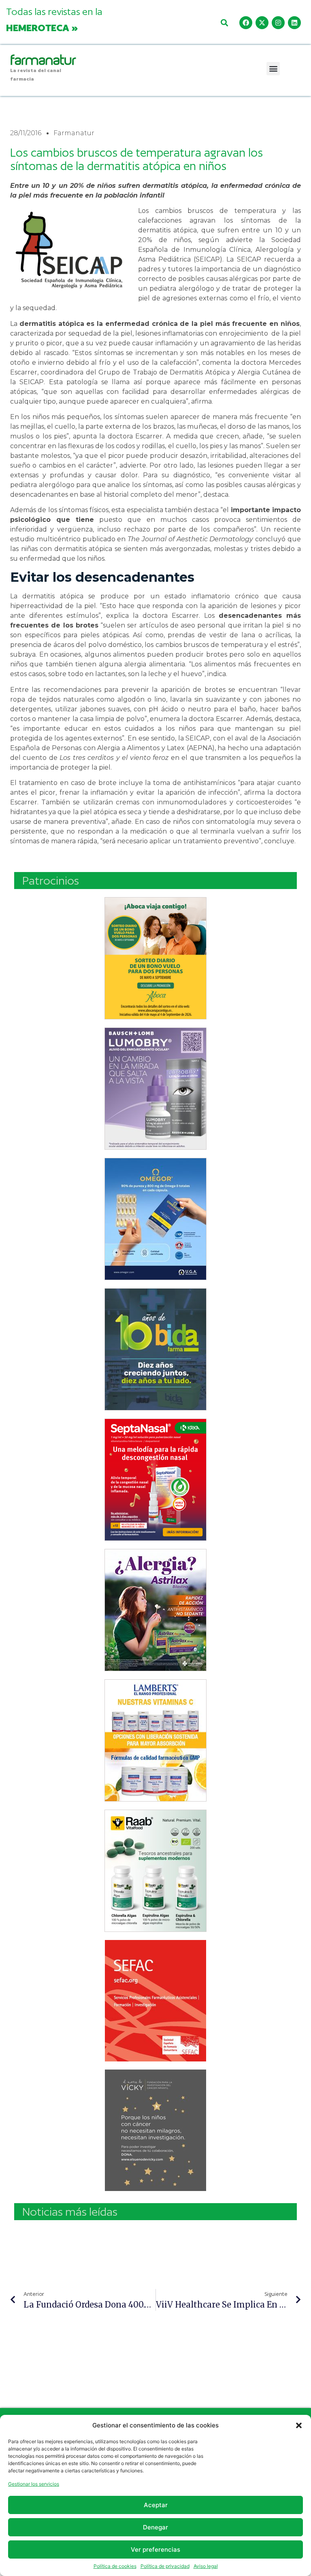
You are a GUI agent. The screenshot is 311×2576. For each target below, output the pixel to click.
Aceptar (156, 2505)
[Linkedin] (294, 23)
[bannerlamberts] (155, 958)
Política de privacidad (165, 2566)
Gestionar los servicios (34, 2484)
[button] (299, 2425)
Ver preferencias (155, 2549)
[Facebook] (246, 23)
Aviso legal (206, 2566)
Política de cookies (115, 2566)
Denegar (155, 2527)
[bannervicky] (155, 2130)
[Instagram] (278, 23)
